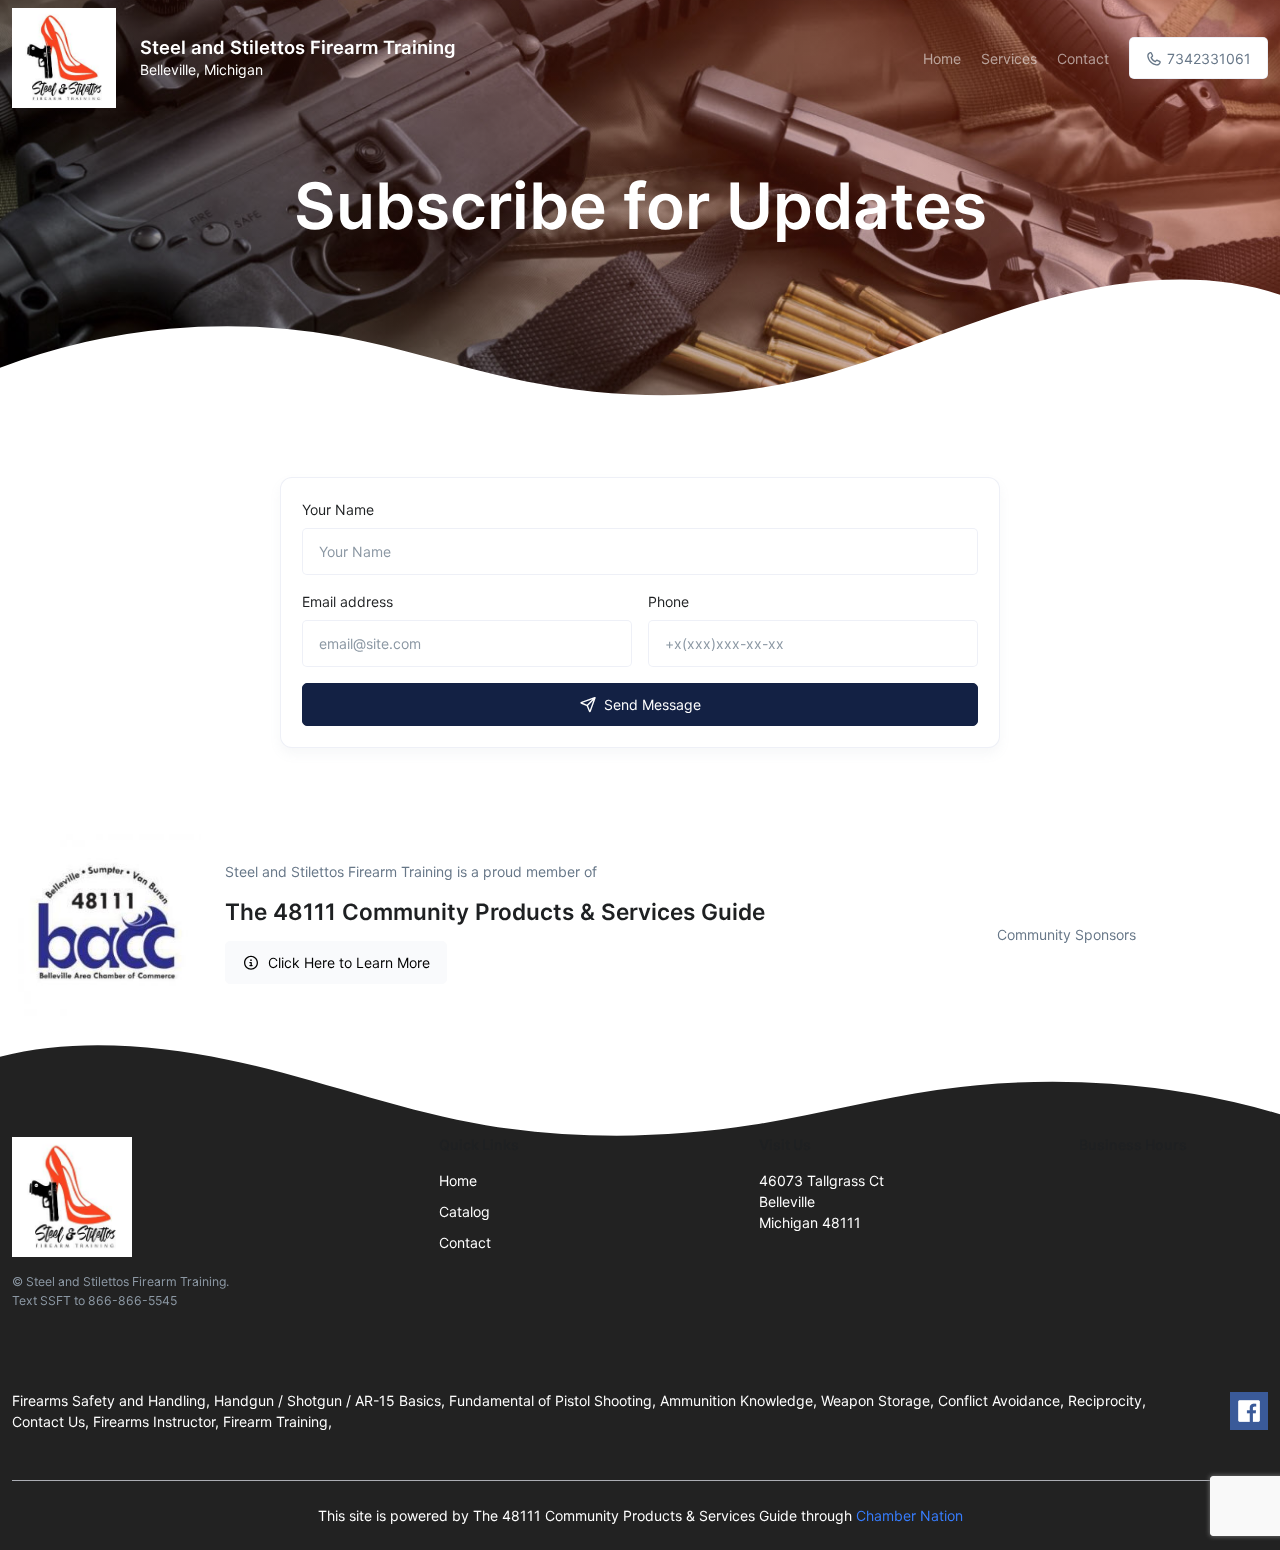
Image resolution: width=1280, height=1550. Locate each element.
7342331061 (1207, 58)
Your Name (338, 509)
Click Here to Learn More (349, 962)
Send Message (652, 704)
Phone (668, 601)
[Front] (68, 58)
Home (942, 58)
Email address (347, 601)
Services (1009, 58)
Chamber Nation (909, 1515)
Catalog (464, 1211)
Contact (1083, 58)
